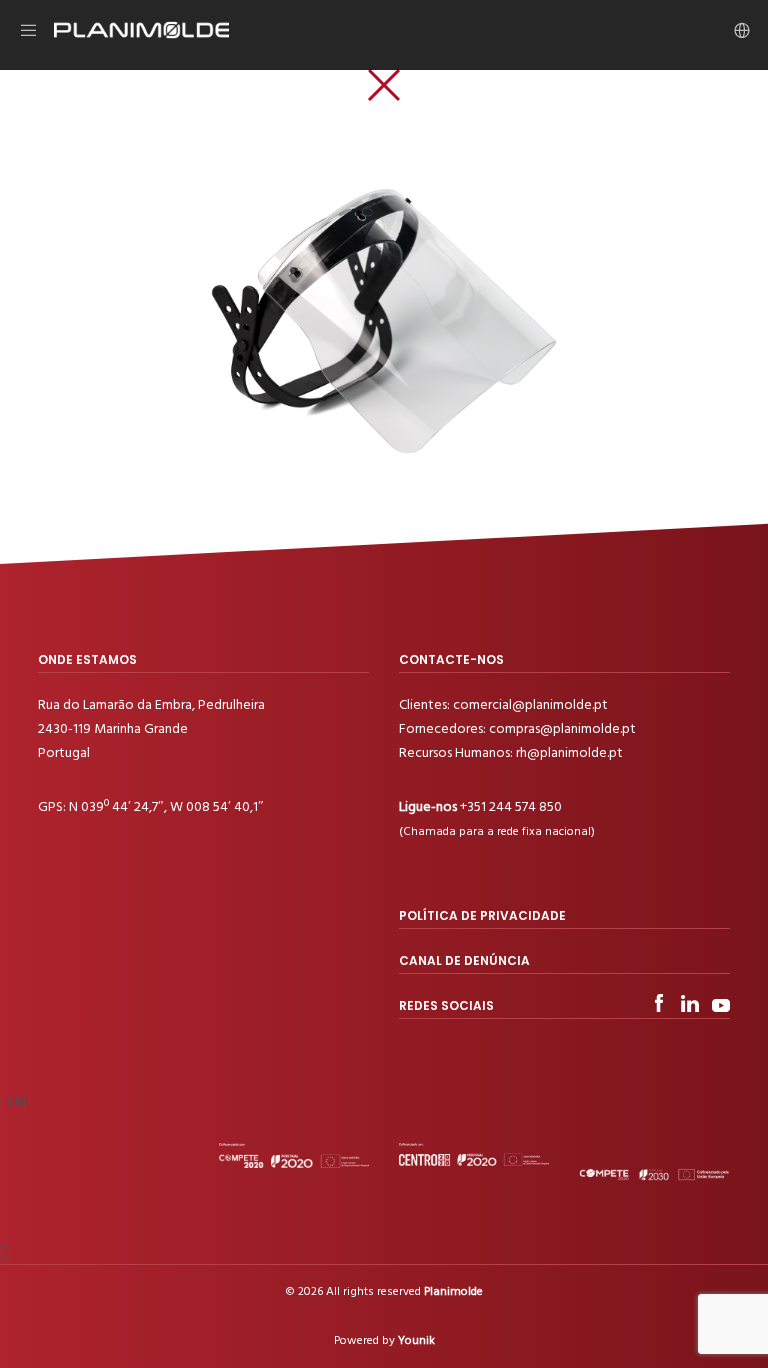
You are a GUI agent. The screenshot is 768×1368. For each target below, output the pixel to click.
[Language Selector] (735, 30)
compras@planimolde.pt (562, 728)
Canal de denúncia (464, 960)
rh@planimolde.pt (569, 752)
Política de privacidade (482, 915)
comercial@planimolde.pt (530, 704)
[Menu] (37, 30)
